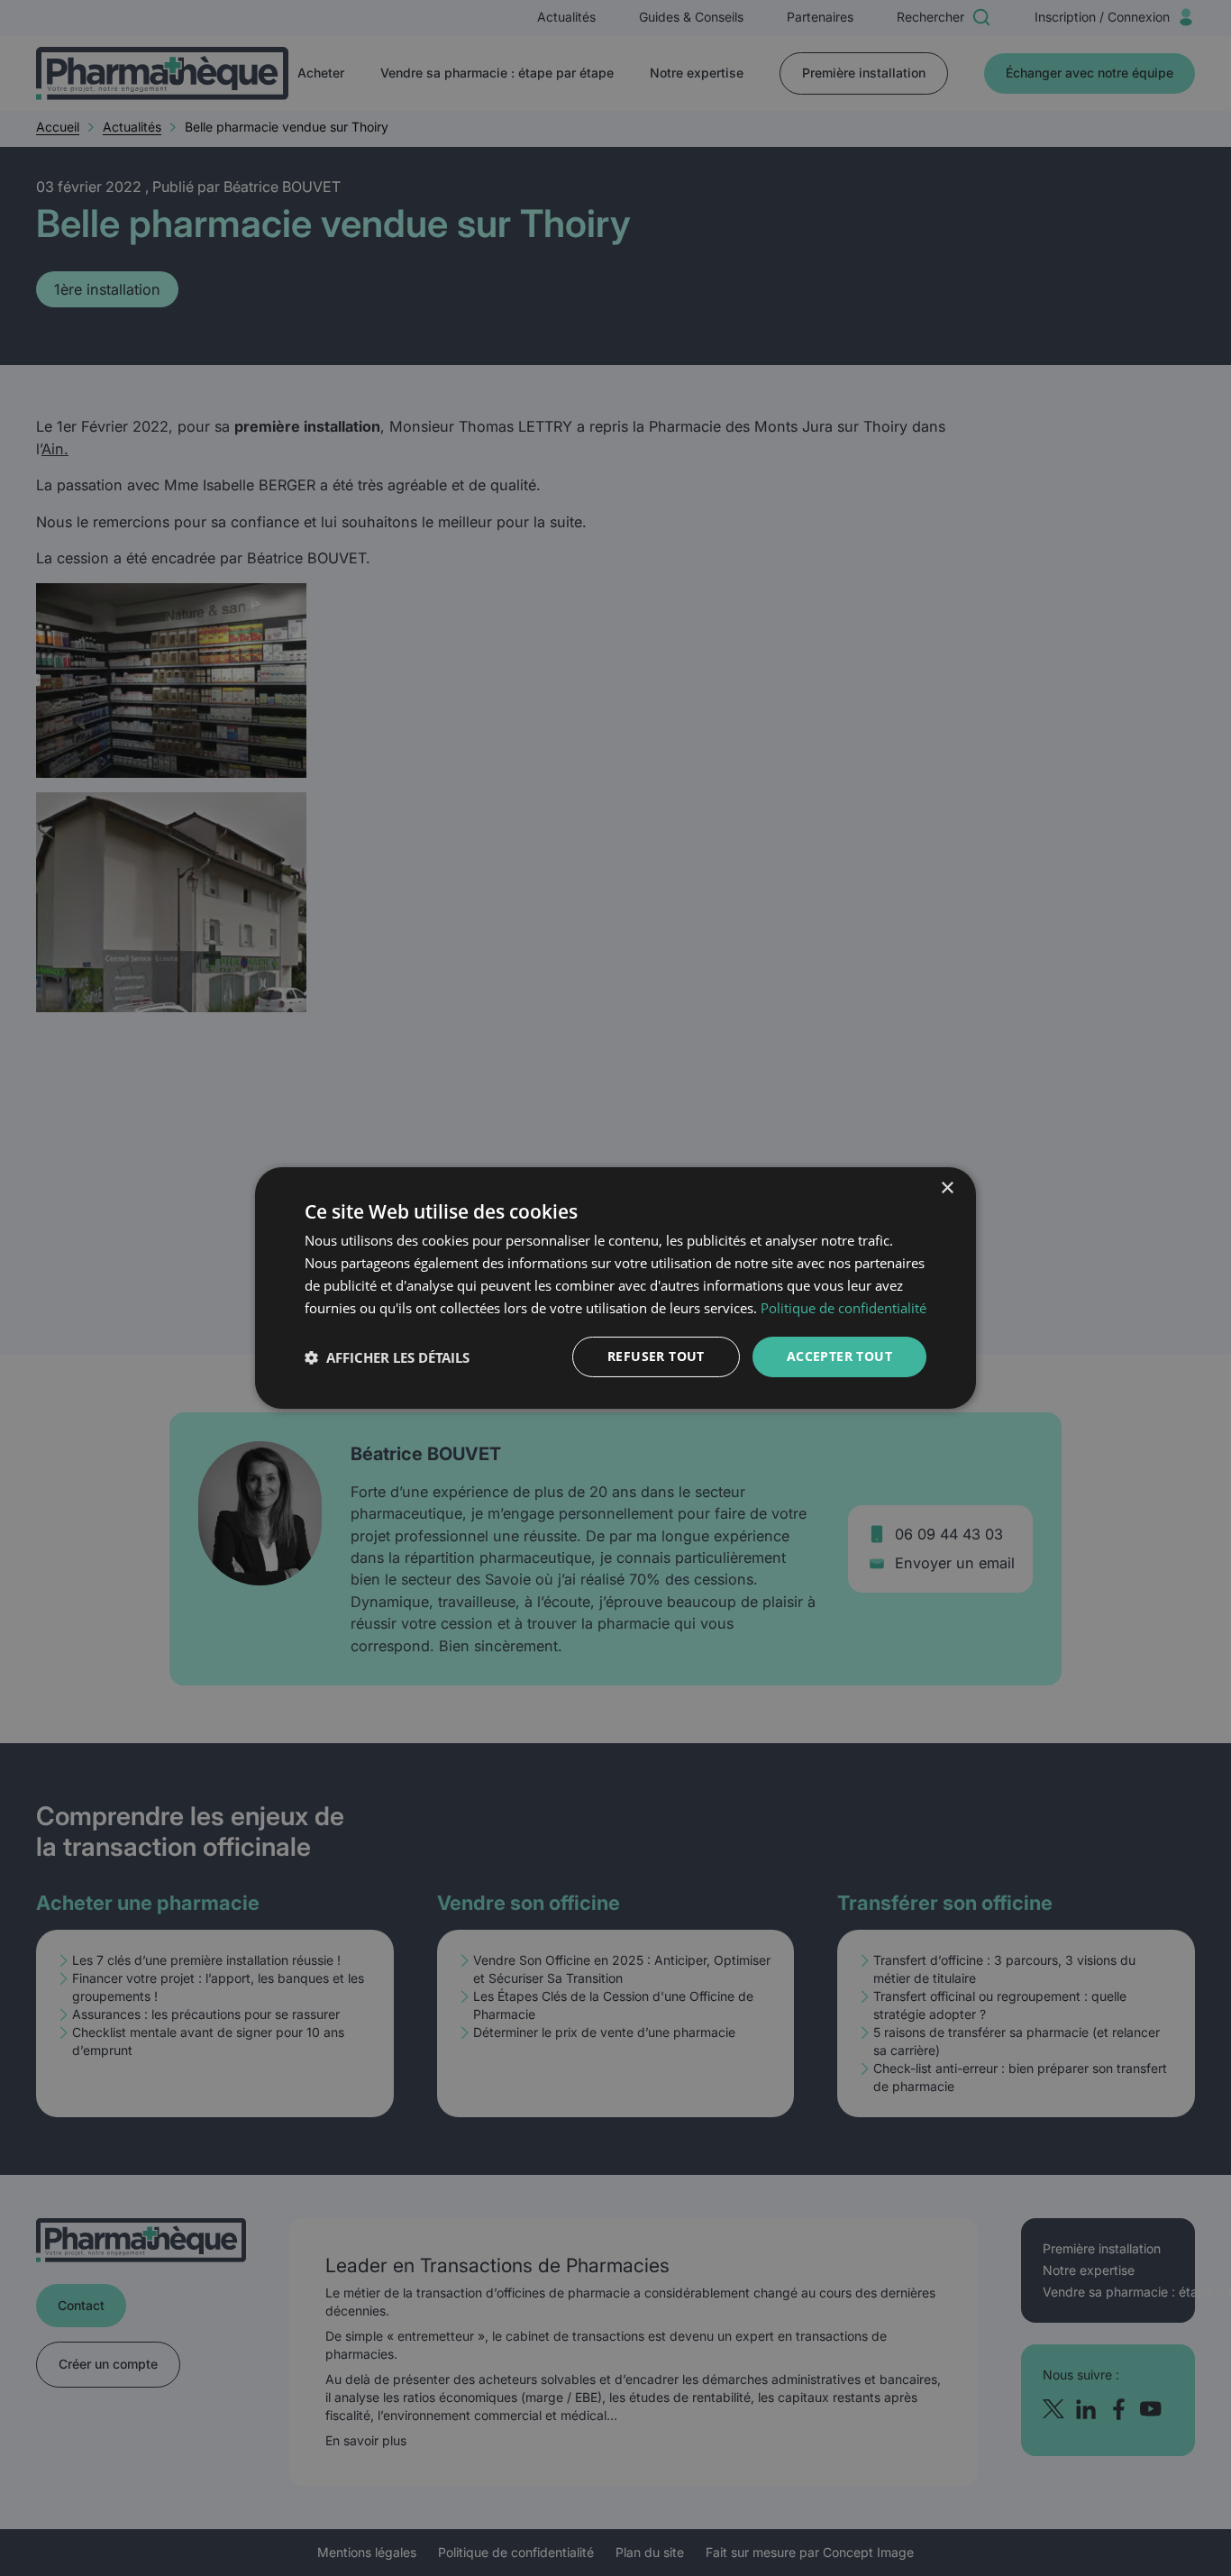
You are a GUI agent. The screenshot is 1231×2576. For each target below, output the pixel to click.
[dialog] (615, 1288)
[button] (387, 1357)
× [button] (947, 1188)
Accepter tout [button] (839, 1356)
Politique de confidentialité (843, 1308)
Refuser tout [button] (656, 1356)
